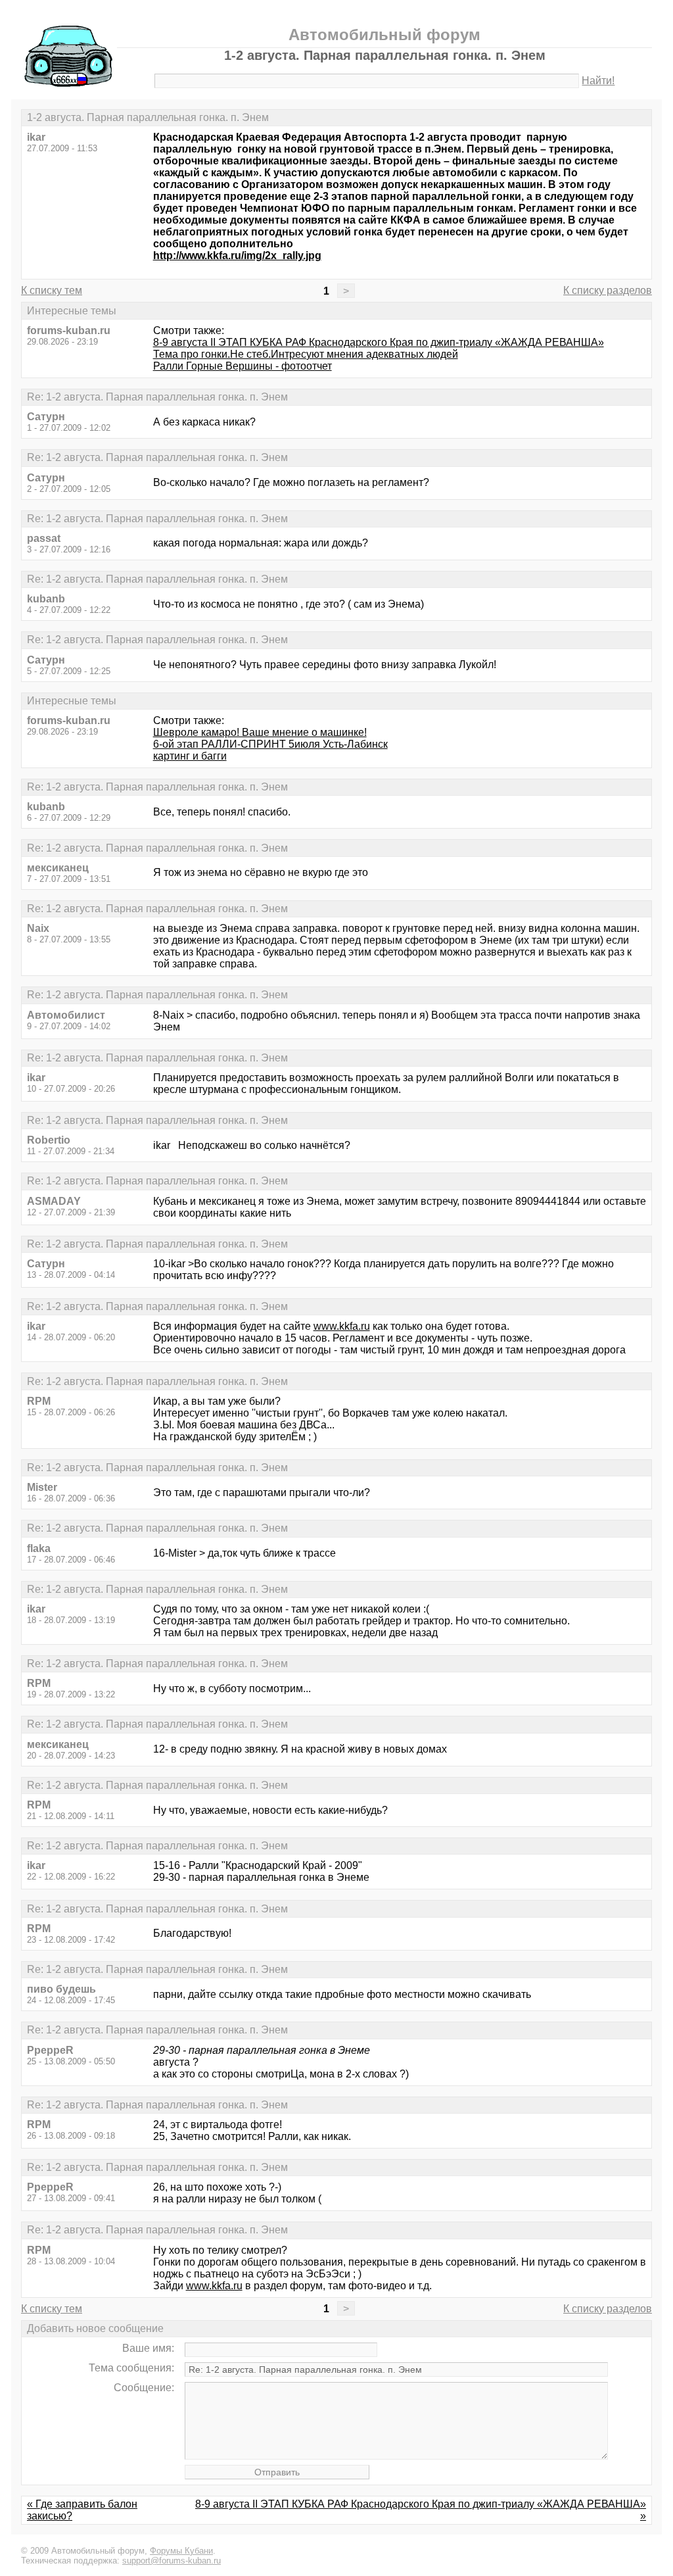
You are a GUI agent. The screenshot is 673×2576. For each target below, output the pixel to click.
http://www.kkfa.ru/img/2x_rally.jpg (237, 255)
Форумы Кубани (181, 2551)
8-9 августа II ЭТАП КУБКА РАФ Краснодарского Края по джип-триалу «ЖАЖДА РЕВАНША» (379, 342)
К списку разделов (608, 290)
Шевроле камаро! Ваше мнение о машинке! (260, 732)
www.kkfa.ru (342, 1326)
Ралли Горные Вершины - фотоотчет (243, 366)
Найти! (598, 81)
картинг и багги (190, 756)
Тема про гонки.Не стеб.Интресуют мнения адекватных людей (306, 354)
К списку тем (52, 290)
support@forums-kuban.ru (172, 2561)
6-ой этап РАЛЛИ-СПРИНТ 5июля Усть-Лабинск (270, 744)
